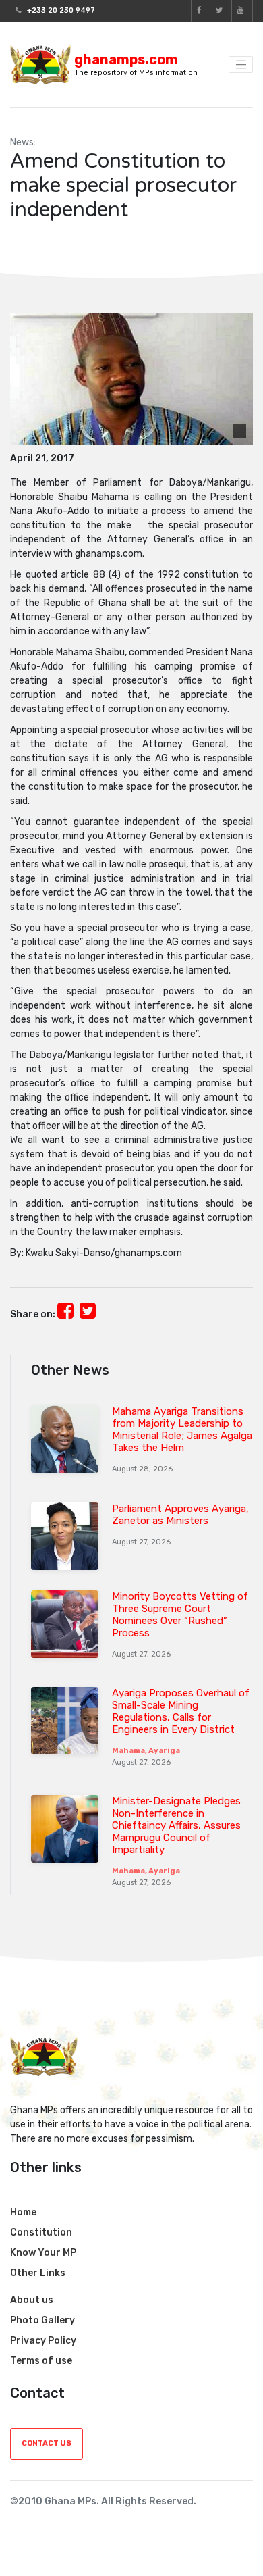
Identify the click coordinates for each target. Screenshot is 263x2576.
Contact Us (47, 2443)
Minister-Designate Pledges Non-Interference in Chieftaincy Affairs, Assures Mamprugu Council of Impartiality (176, 1825)
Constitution (41, 2232)
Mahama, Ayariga (146, 1751)
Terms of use (41, 2361)
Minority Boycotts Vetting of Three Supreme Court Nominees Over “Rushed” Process (180, 1615)
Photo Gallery (42, 2320)
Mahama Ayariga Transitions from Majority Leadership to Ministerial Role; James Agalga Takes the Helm (182, 1430)
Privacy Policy (43, 2341)
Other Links (38, 2273)
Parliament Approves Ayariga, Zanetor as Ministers (180, 1515)
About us (32, 2300)
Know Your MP (43, 2253)
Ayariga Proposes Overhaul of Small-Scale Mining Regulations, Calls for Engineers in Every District (181, 1711)
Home (23, 2212)
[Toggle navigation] (241, 65)
